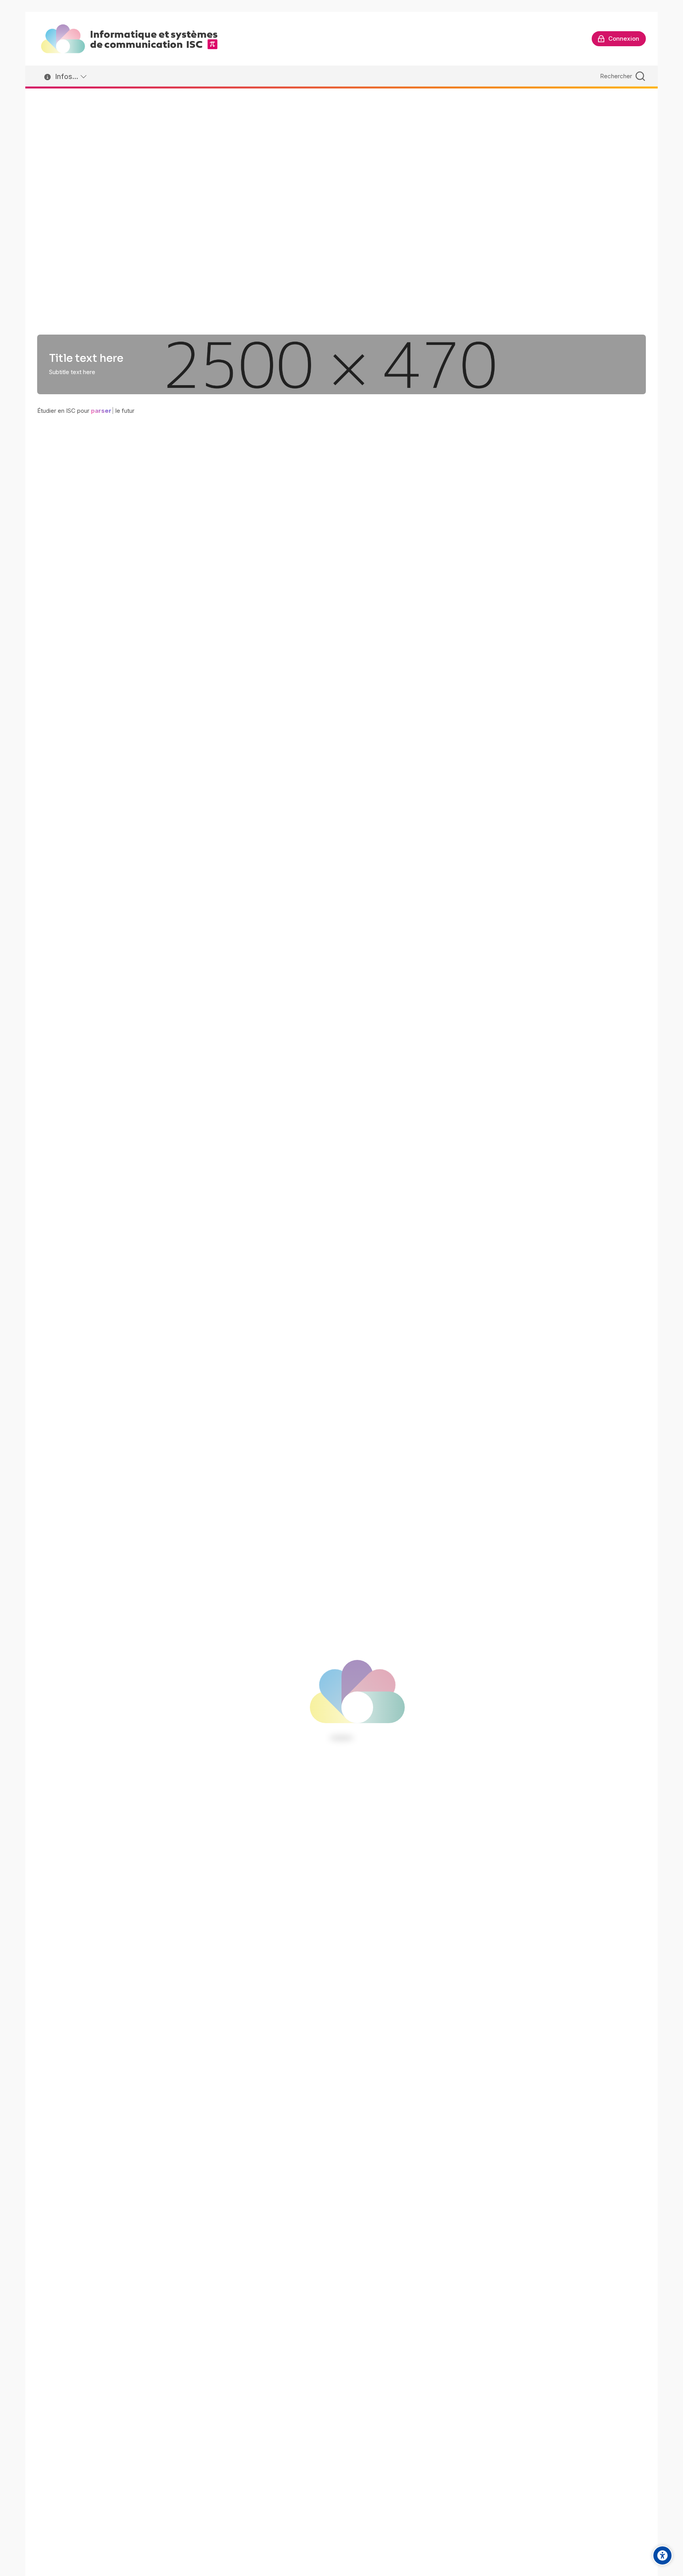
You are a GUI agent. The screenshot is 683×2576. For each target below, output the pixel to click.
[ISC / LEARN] (129, 39)
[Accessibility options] (662, 2555)
